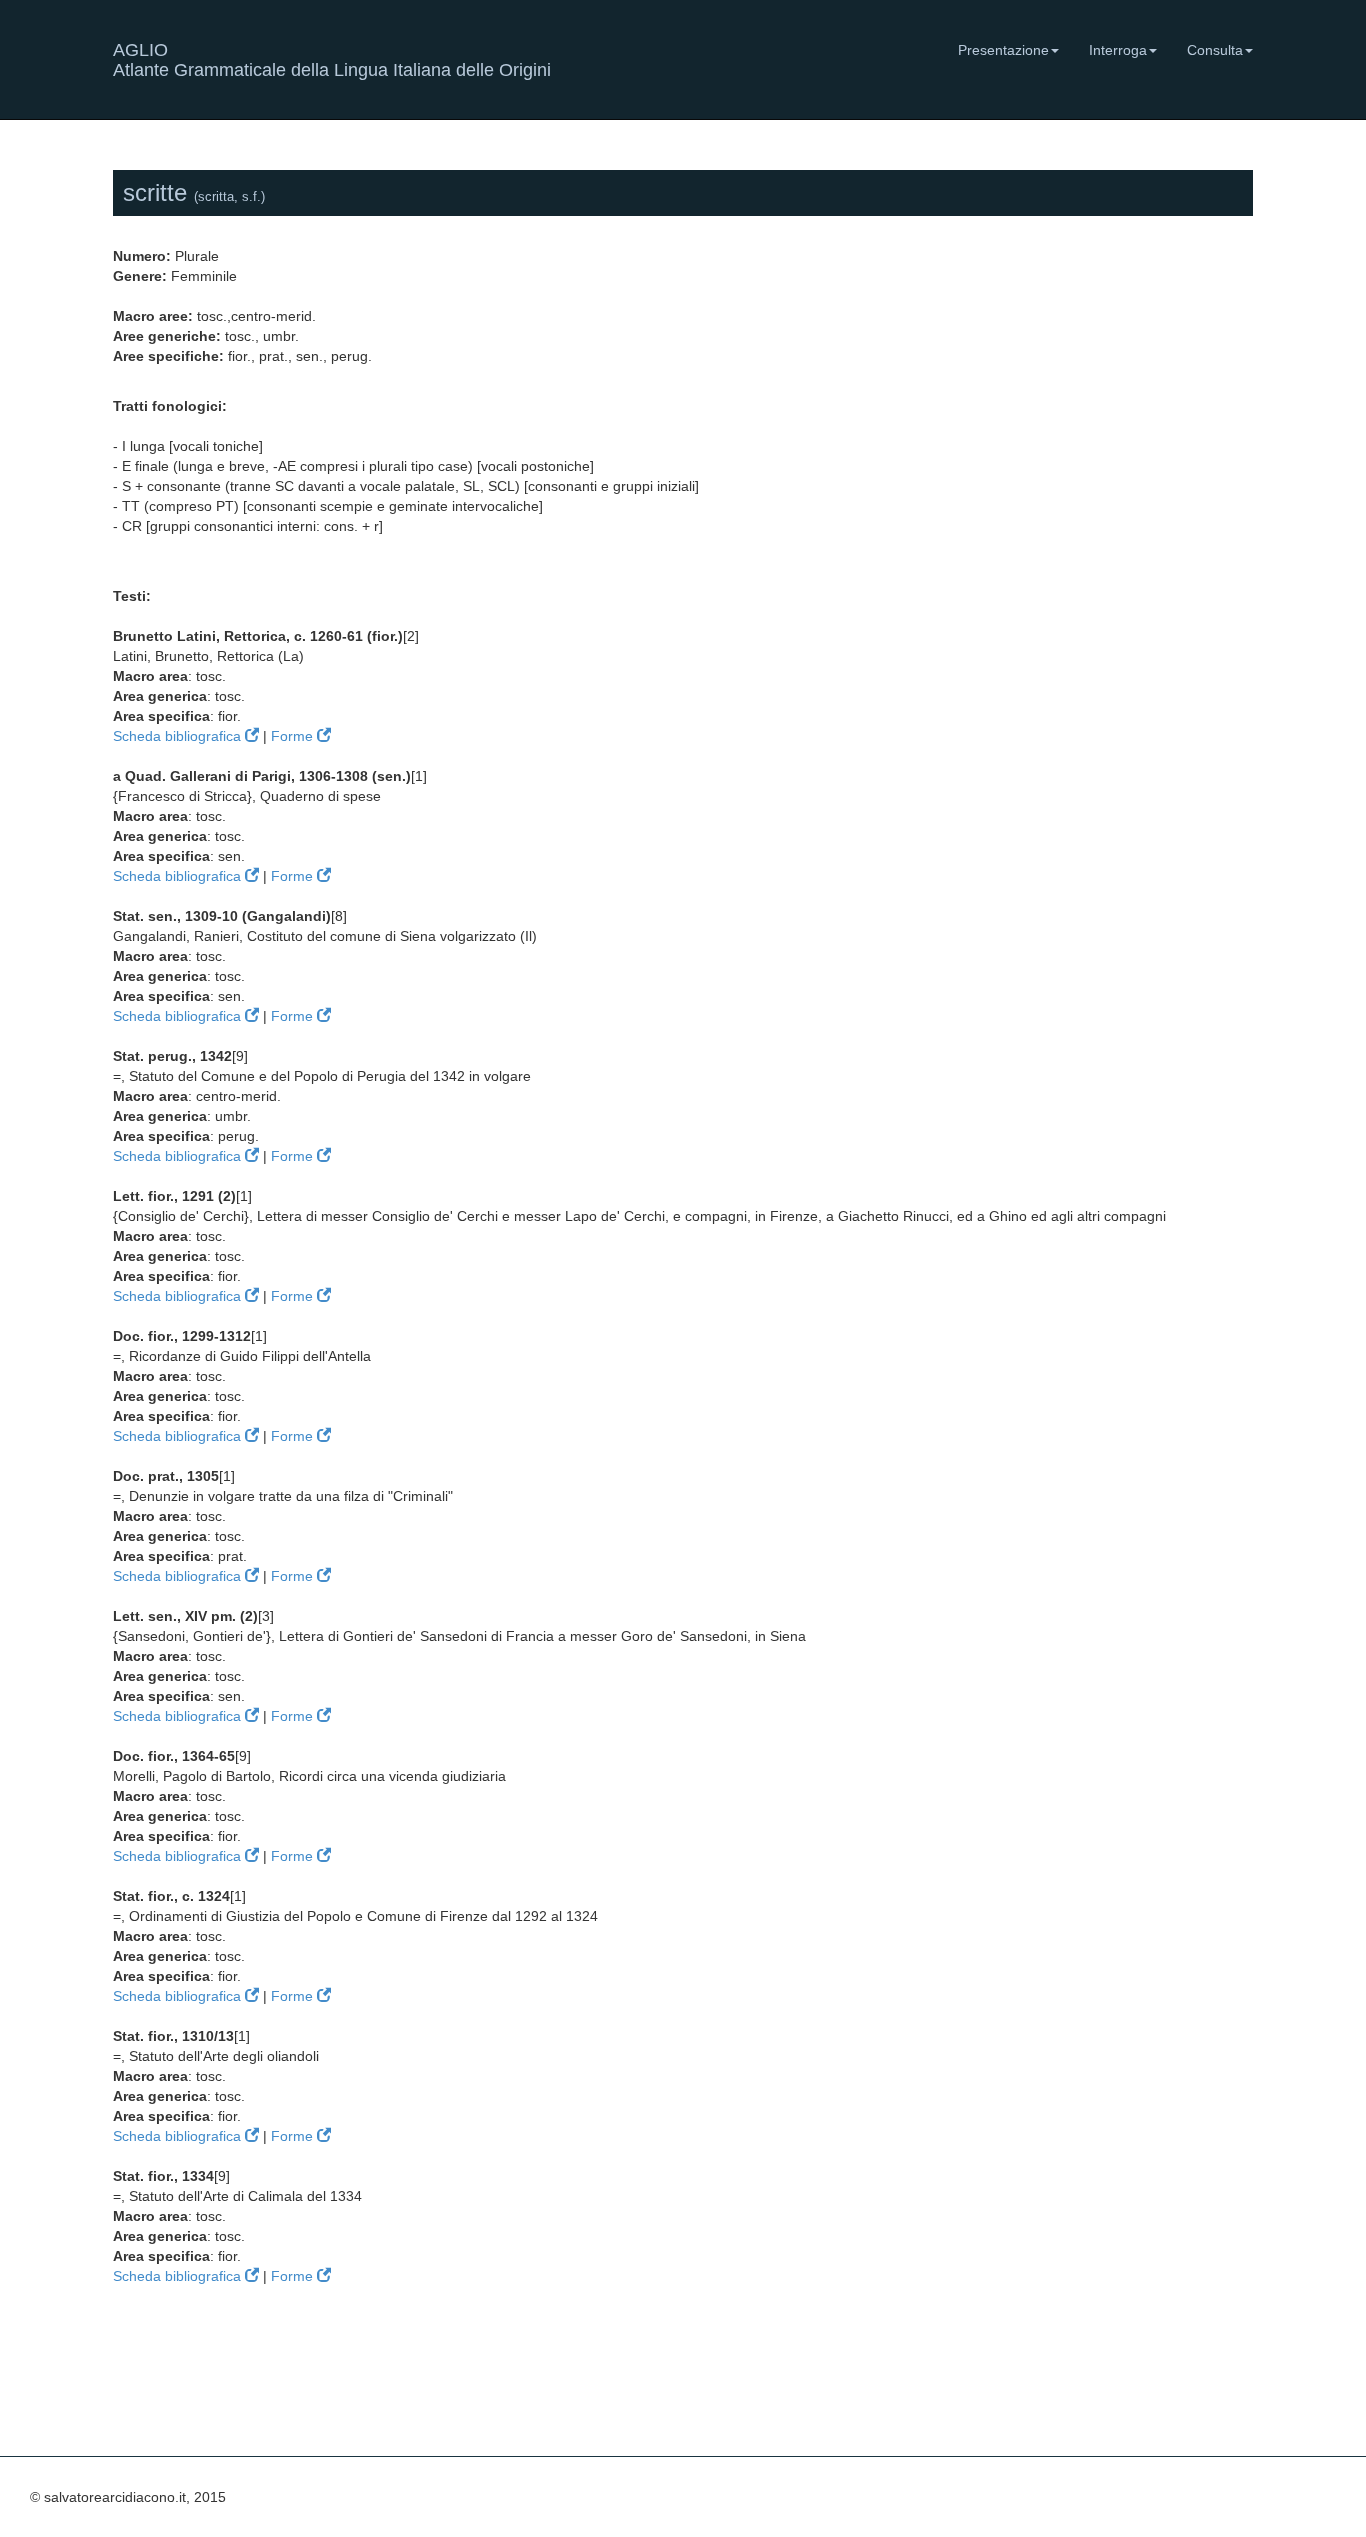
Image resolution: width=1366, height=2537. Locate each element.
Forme (294, 736)
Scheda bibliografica (179, 736)
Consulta (1215, 50)
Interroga (1118, 50)
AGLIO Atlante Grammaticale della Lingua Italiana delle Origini (332, 57)
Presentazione (1003, 50)
